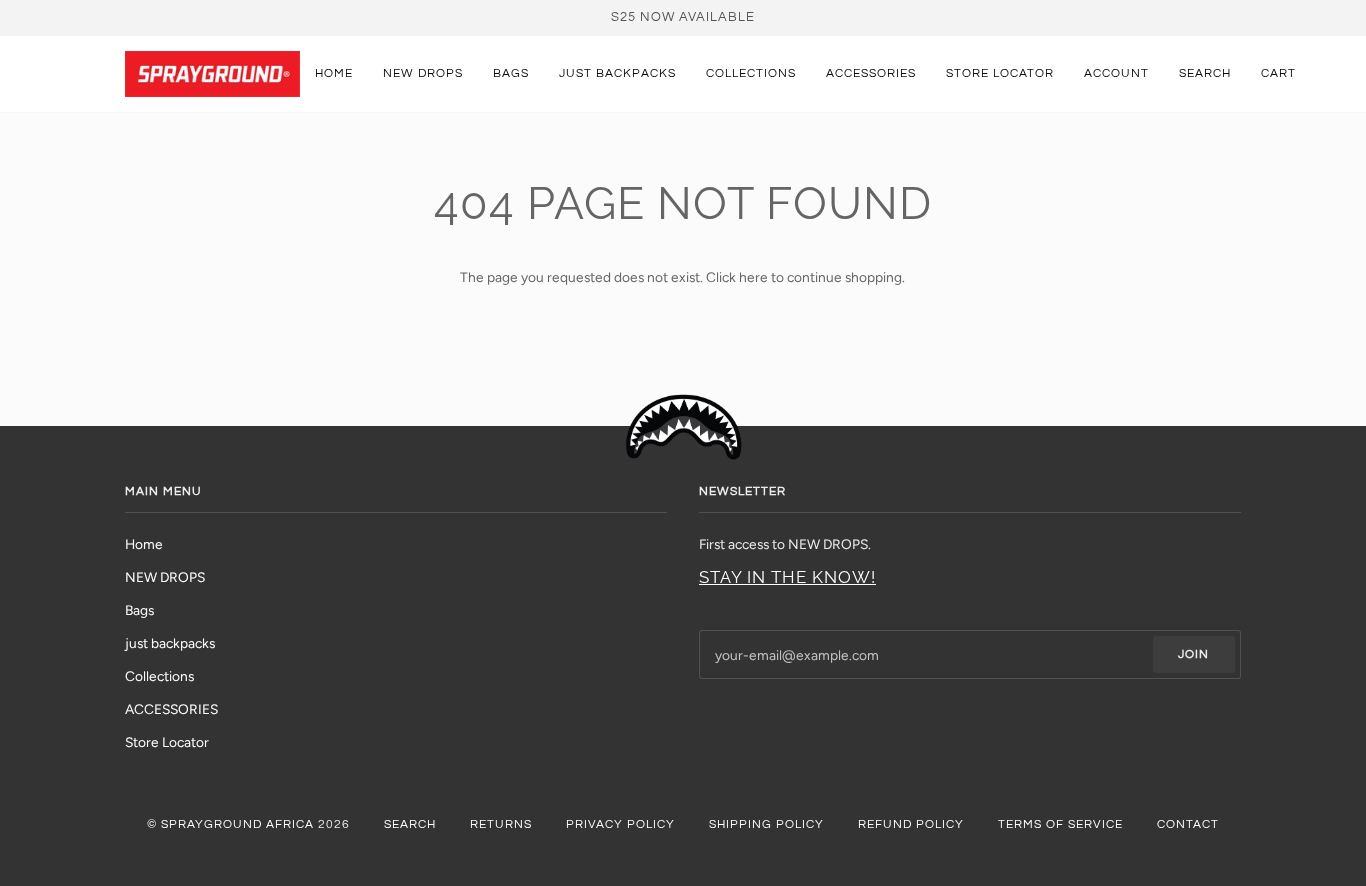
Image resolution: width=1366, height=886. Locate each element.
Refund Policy (911, 824)
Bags (139, 610)
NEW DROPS (165, 577)
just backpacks (170, 643)
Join (1193, 654)
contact (1188, 824)
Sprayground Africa (237, 824)
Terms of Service (1060, 824)
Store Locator (167, 742)
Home (144, 544)
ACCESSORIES (171, 709)
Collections (159, 676)
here (753, 277)
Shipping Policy (766, 824)
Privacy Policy (620, 824)
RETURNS (501, 824)
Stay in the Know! (787, 577)
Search (410, 824)
